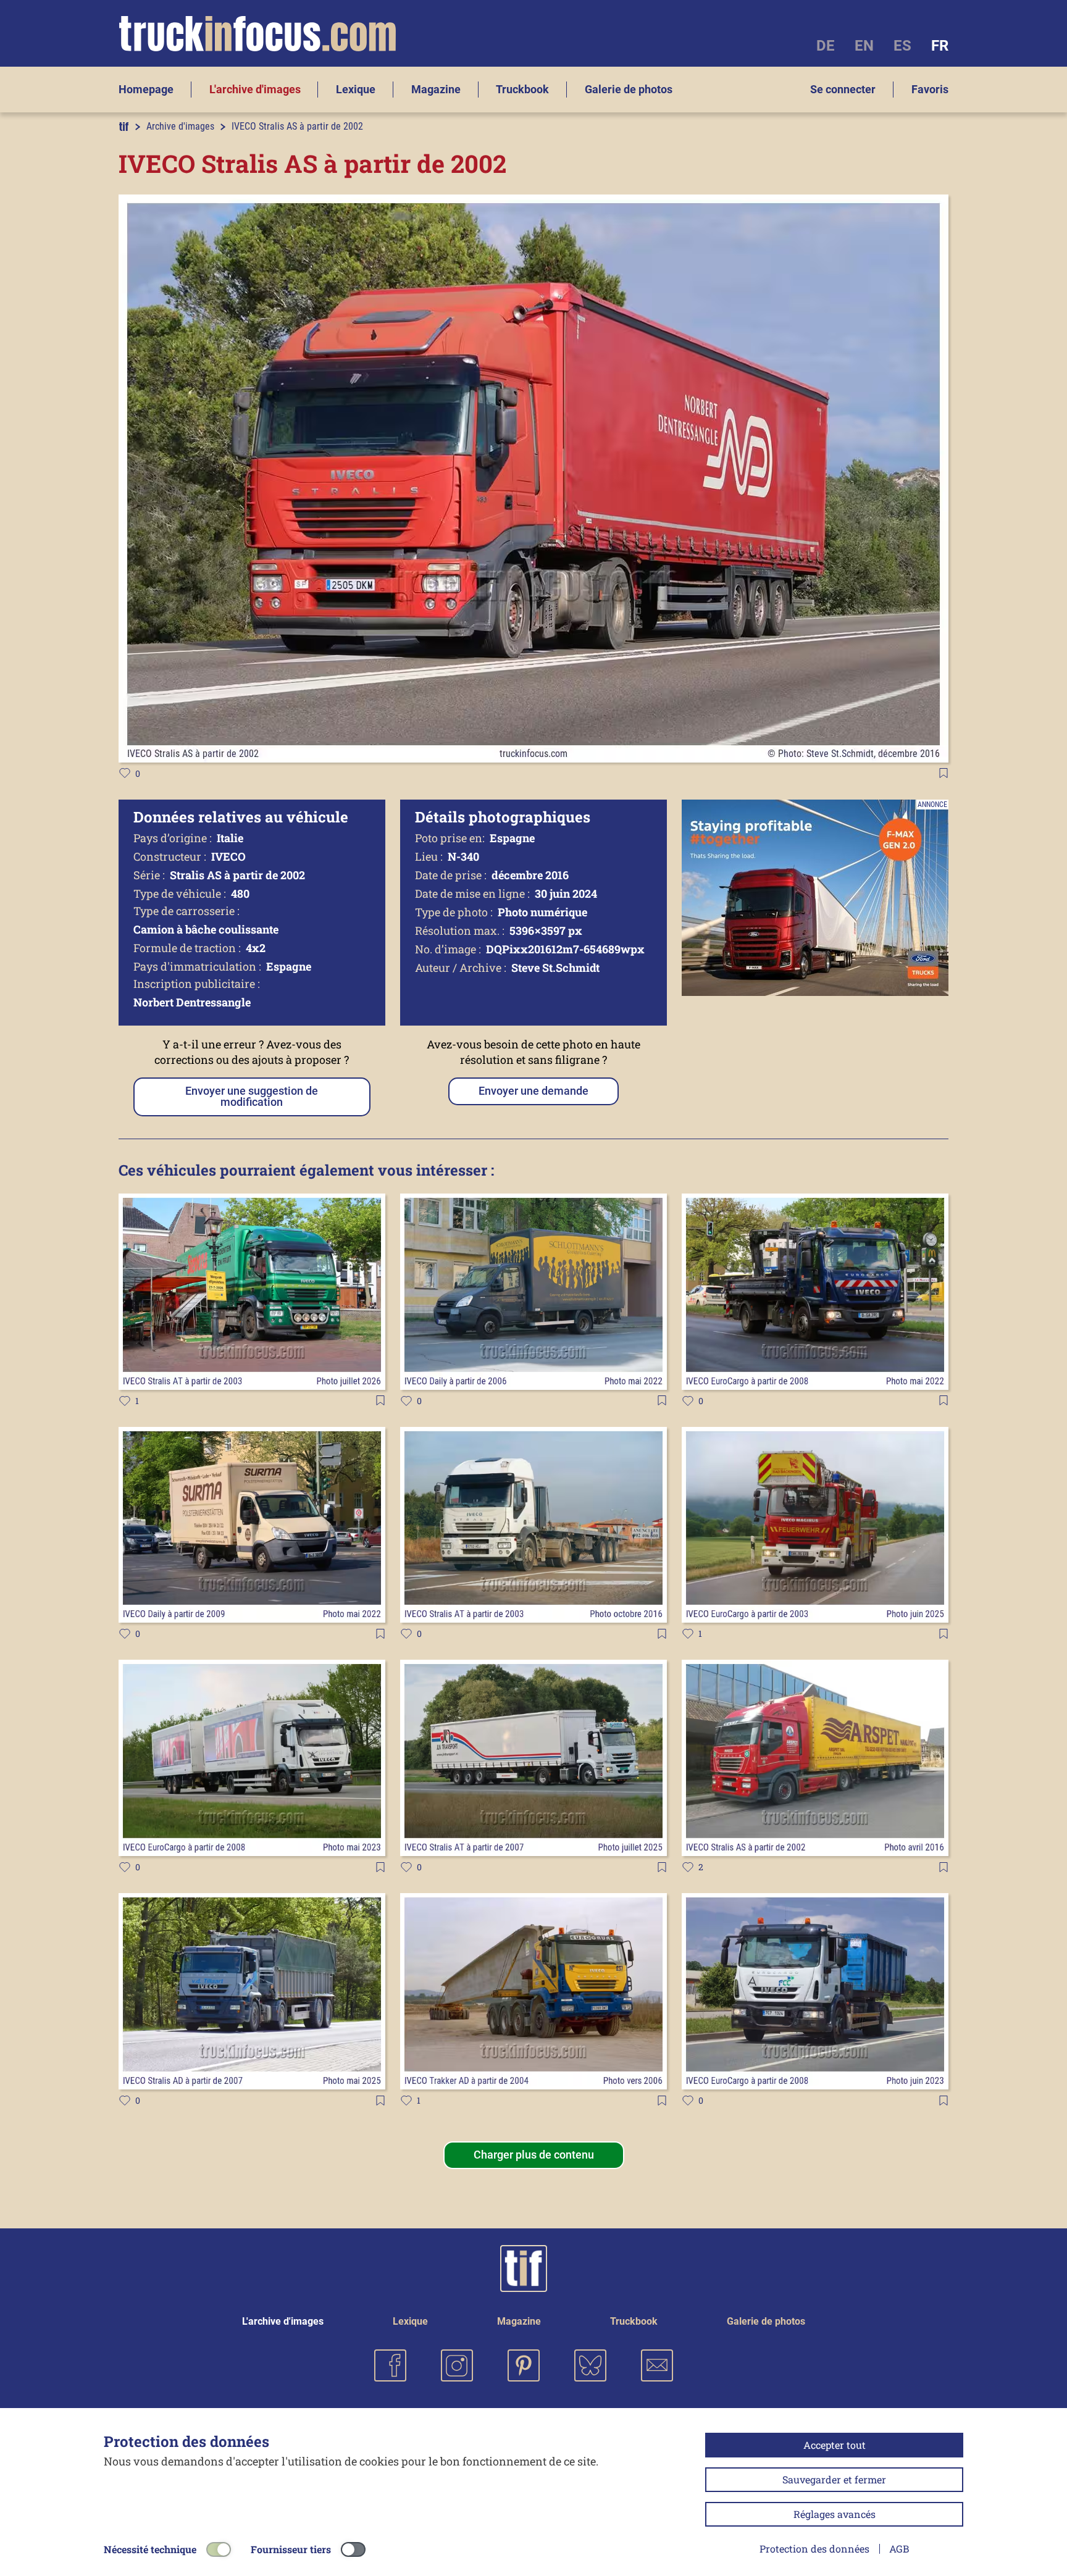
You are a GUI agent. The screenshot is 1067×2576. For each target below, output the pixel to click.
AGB (899, 2549)
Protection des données (814, 2549)
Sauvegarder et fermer (834, 2479)
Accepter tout (835, 2445)
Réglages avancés (835, 2514)
